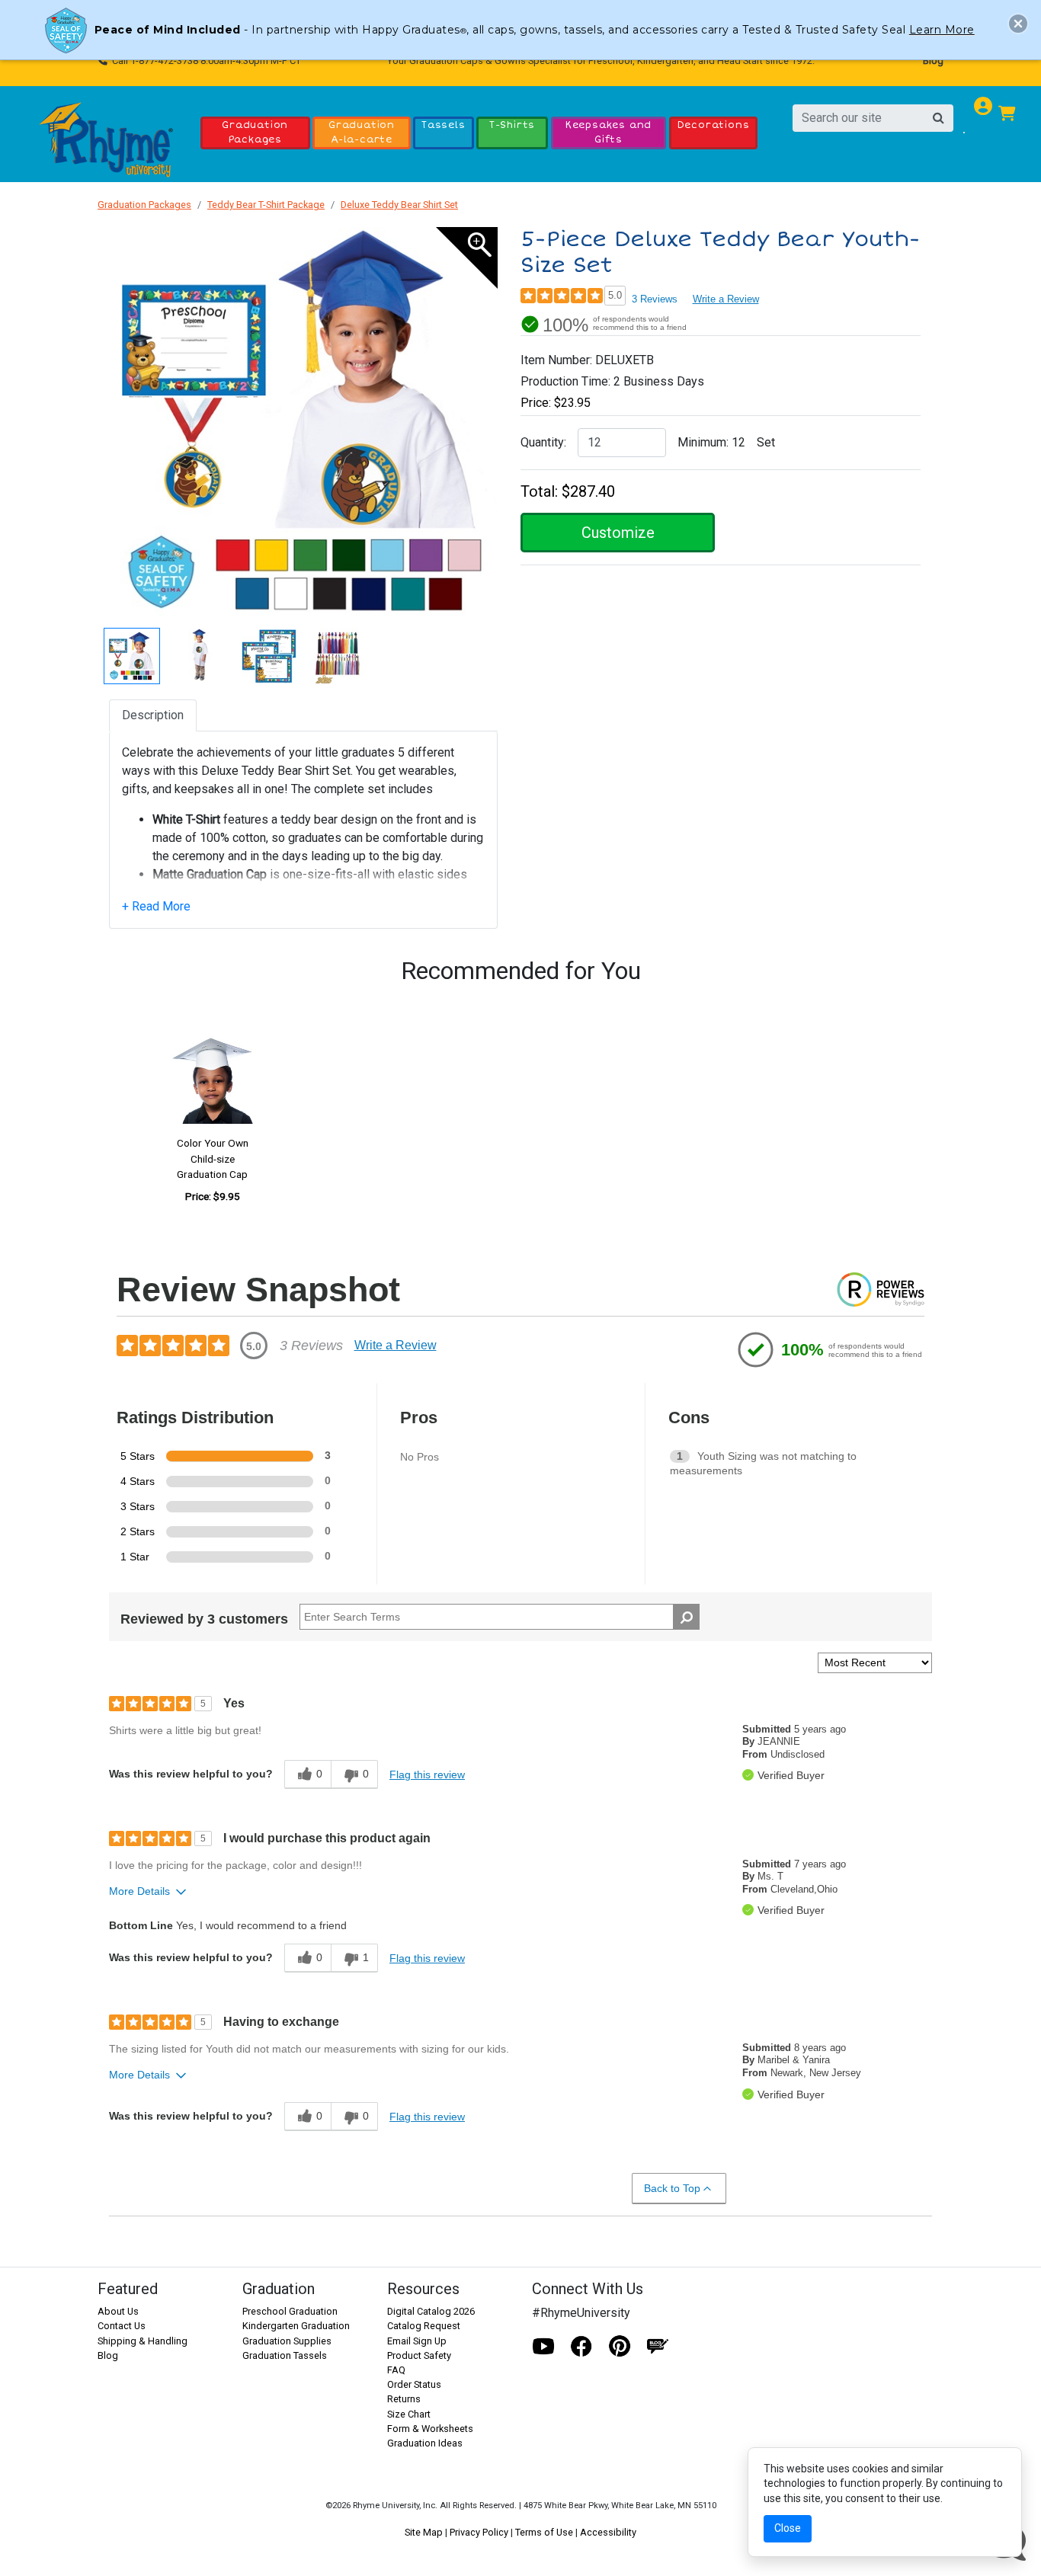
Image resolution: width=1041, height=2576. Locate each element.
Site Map (424, 2532)
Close (788, 2528)
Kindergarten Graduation (296, 2326)
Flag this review (427, 1774)
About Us (118, 2311)
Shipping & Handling (143, 2341)
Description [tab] (153, 715)
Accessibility (608, 2532)
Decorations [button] (714, 125)
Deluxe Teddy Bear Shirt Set (399, 205)
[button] (1018, 24)
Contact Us (122, 2326)
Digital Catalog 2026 (431, 2311)
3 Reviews (655, 299)
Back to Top (672, 2188)
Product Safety (419, 2355)
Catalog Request (424, 2326)
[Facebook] (581, 2347)
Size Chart (409, 2414)
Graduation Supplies (287, 2341)
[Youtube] (543, 2347)
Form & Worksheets (430, 2429)
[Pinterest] (620, 2347)
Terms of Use (544, 2532)
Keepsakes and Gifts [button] (609, 132)
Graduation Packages (144, 205)
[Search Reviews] (686, 1617)
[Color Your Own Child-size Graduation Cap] (213, 1074)
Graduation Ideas (425, 2443)
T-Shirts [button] (512, 125)
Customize (618, 533)
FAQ (396, 2370)
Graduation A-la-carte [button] (362, 132)
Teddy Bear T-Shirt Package (266, 205)
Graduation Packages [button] (255, 132)
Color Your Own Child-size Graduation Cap (213, 1158)
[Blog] (658, 2347)
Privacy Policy (479, 2532)
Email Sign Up (417, 2341)
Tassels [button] (444, 125)
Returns (404, 2399)
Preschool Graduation (290, 2311)
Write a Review (726, 299)
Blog (933, 61)
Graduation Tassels (285, 2355)
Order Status (414, 2384)
